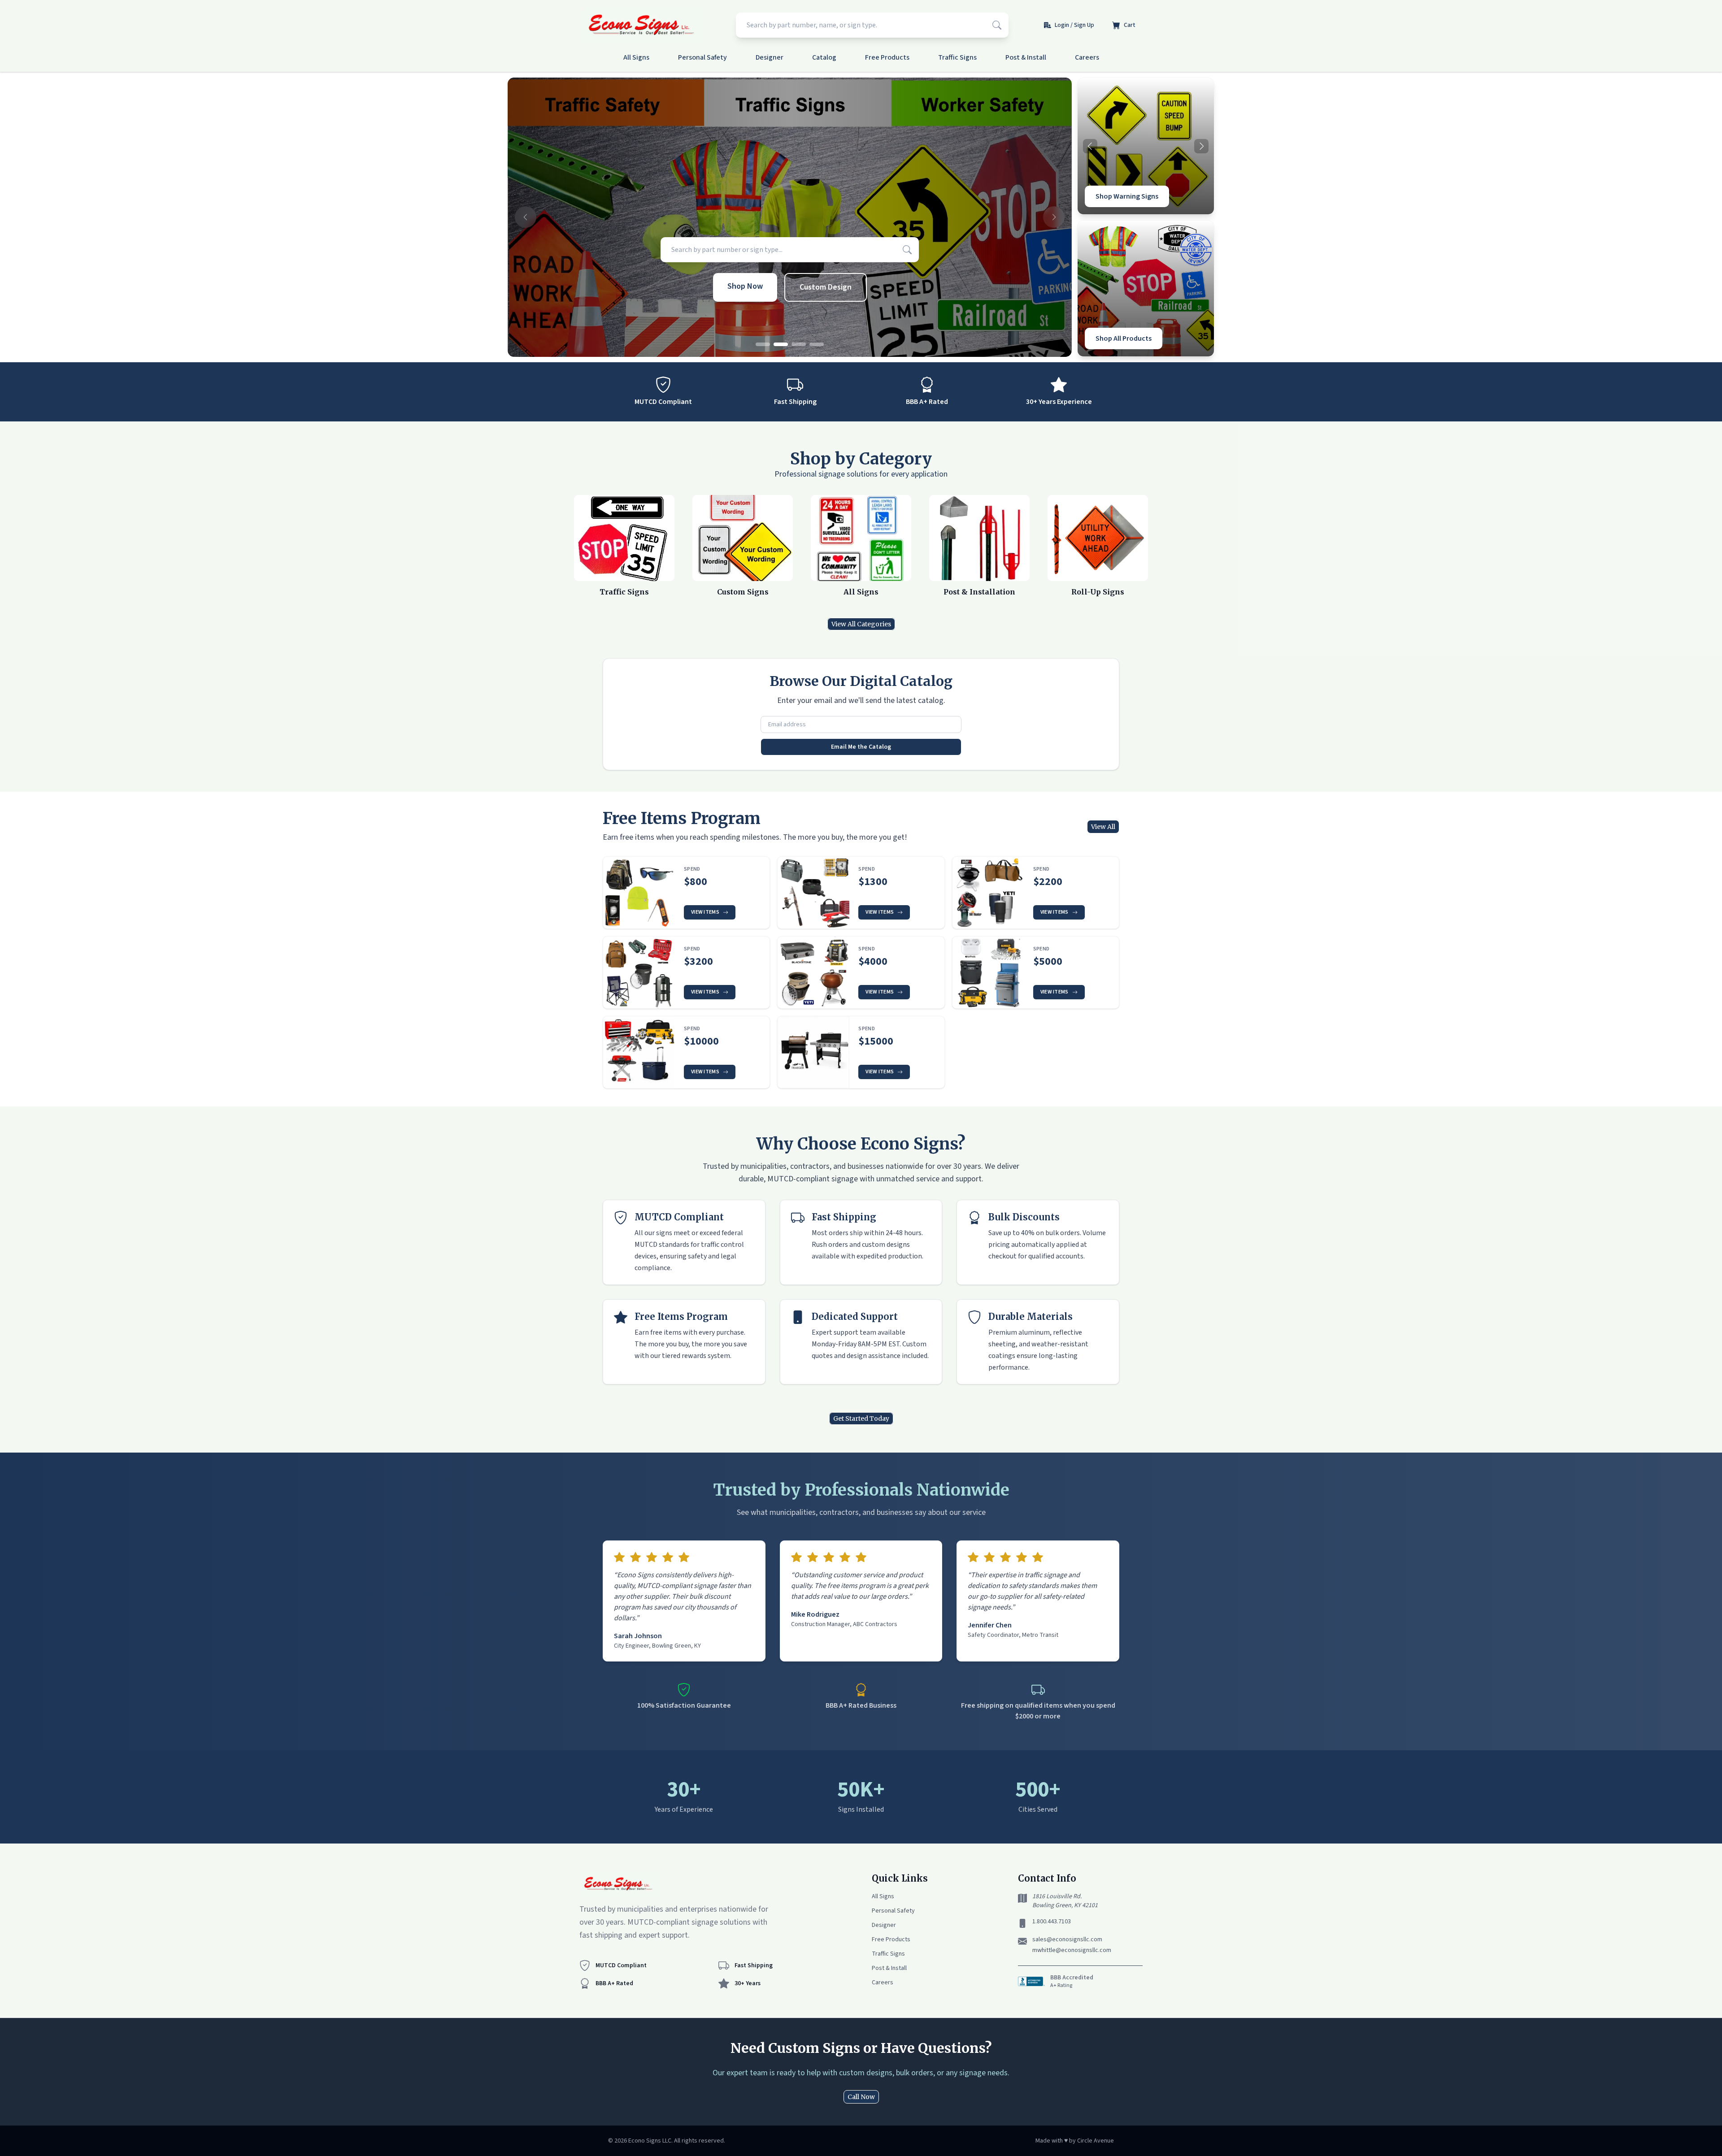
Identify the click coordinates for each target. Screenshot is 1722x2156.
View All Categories (861, 624)
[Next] (1201, 146)
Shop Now (745, 286)
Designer (770, 57)
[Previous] (1090, 146)
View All (1103, 827)
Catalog (824, 57)
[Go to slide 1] (763, 344)
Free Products (887, 57)
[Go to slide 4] (817, 344)
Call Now (861, 2097)
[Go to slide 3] (799, 344)
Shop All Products (1124, 338)
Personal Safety (702, 57)
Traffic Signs (957, 57)
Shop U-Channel (1121, 196)
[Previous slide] (526, 217)
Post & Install (1026, 57)
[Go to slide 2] (781, 344)
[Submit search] (997, 25)
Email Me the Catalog (861, 747)
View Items (705, 912)
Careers (1087, 57)
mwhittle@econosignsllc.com (1072, 1950)
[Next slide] (1054, 217)
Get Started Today (861, 1419)
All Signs (636, 57)
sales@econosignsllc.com (1067, 1939)
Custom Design (826, 287)
